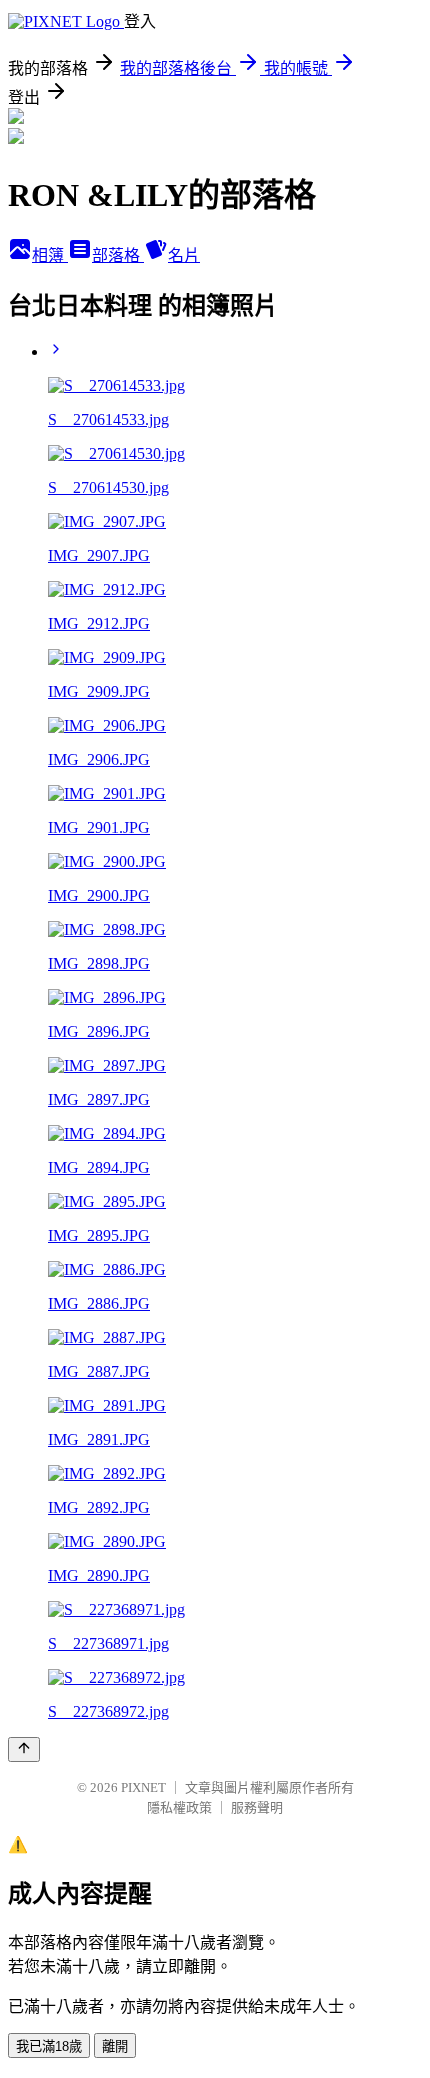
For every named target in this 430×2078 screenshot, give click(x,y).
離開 (115, 2046)
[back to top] (24, 1749)
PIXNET (143, 1787)
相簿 (50, 255)
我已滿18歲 (49, 2046)
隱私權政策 (179, 1807)
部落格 (118, 255)
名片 (184, 255)
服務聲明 (257, 1807)
